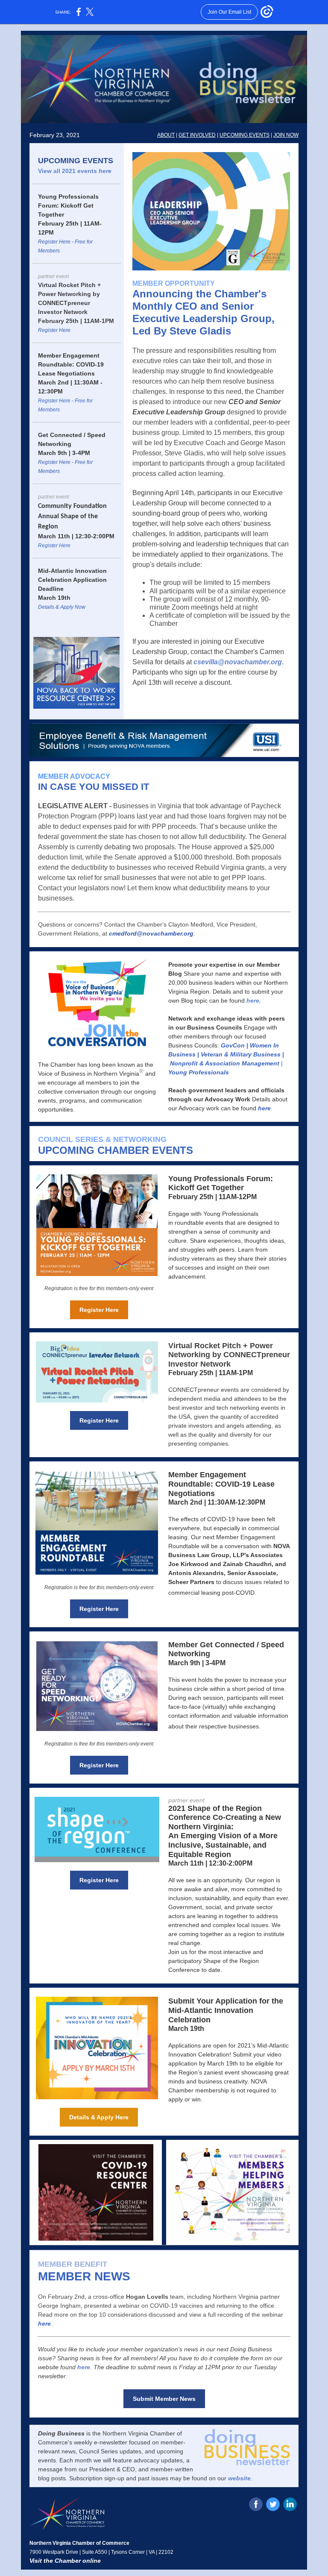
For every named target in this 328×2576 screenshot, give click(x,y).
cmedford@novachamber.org (151, 933)
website (239, 2478)
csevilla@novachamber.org (238, 662)
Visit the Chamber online (65, 2561)
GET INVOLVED (197, 135)
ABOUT (166, 135)
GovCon (233, 1045)
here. (254, 1000)
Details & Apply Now (62, 607)
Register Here (54, 330)
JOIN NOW (286, 135)
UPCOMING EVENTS (245, 135)
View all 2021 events (68, 171)
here (105, 171)
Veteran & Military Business (241, 1054)
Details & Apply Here (99, 2117)
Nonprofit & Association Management (225, 1063)
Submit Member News (164, 2399)
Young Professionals (199, 1072)
